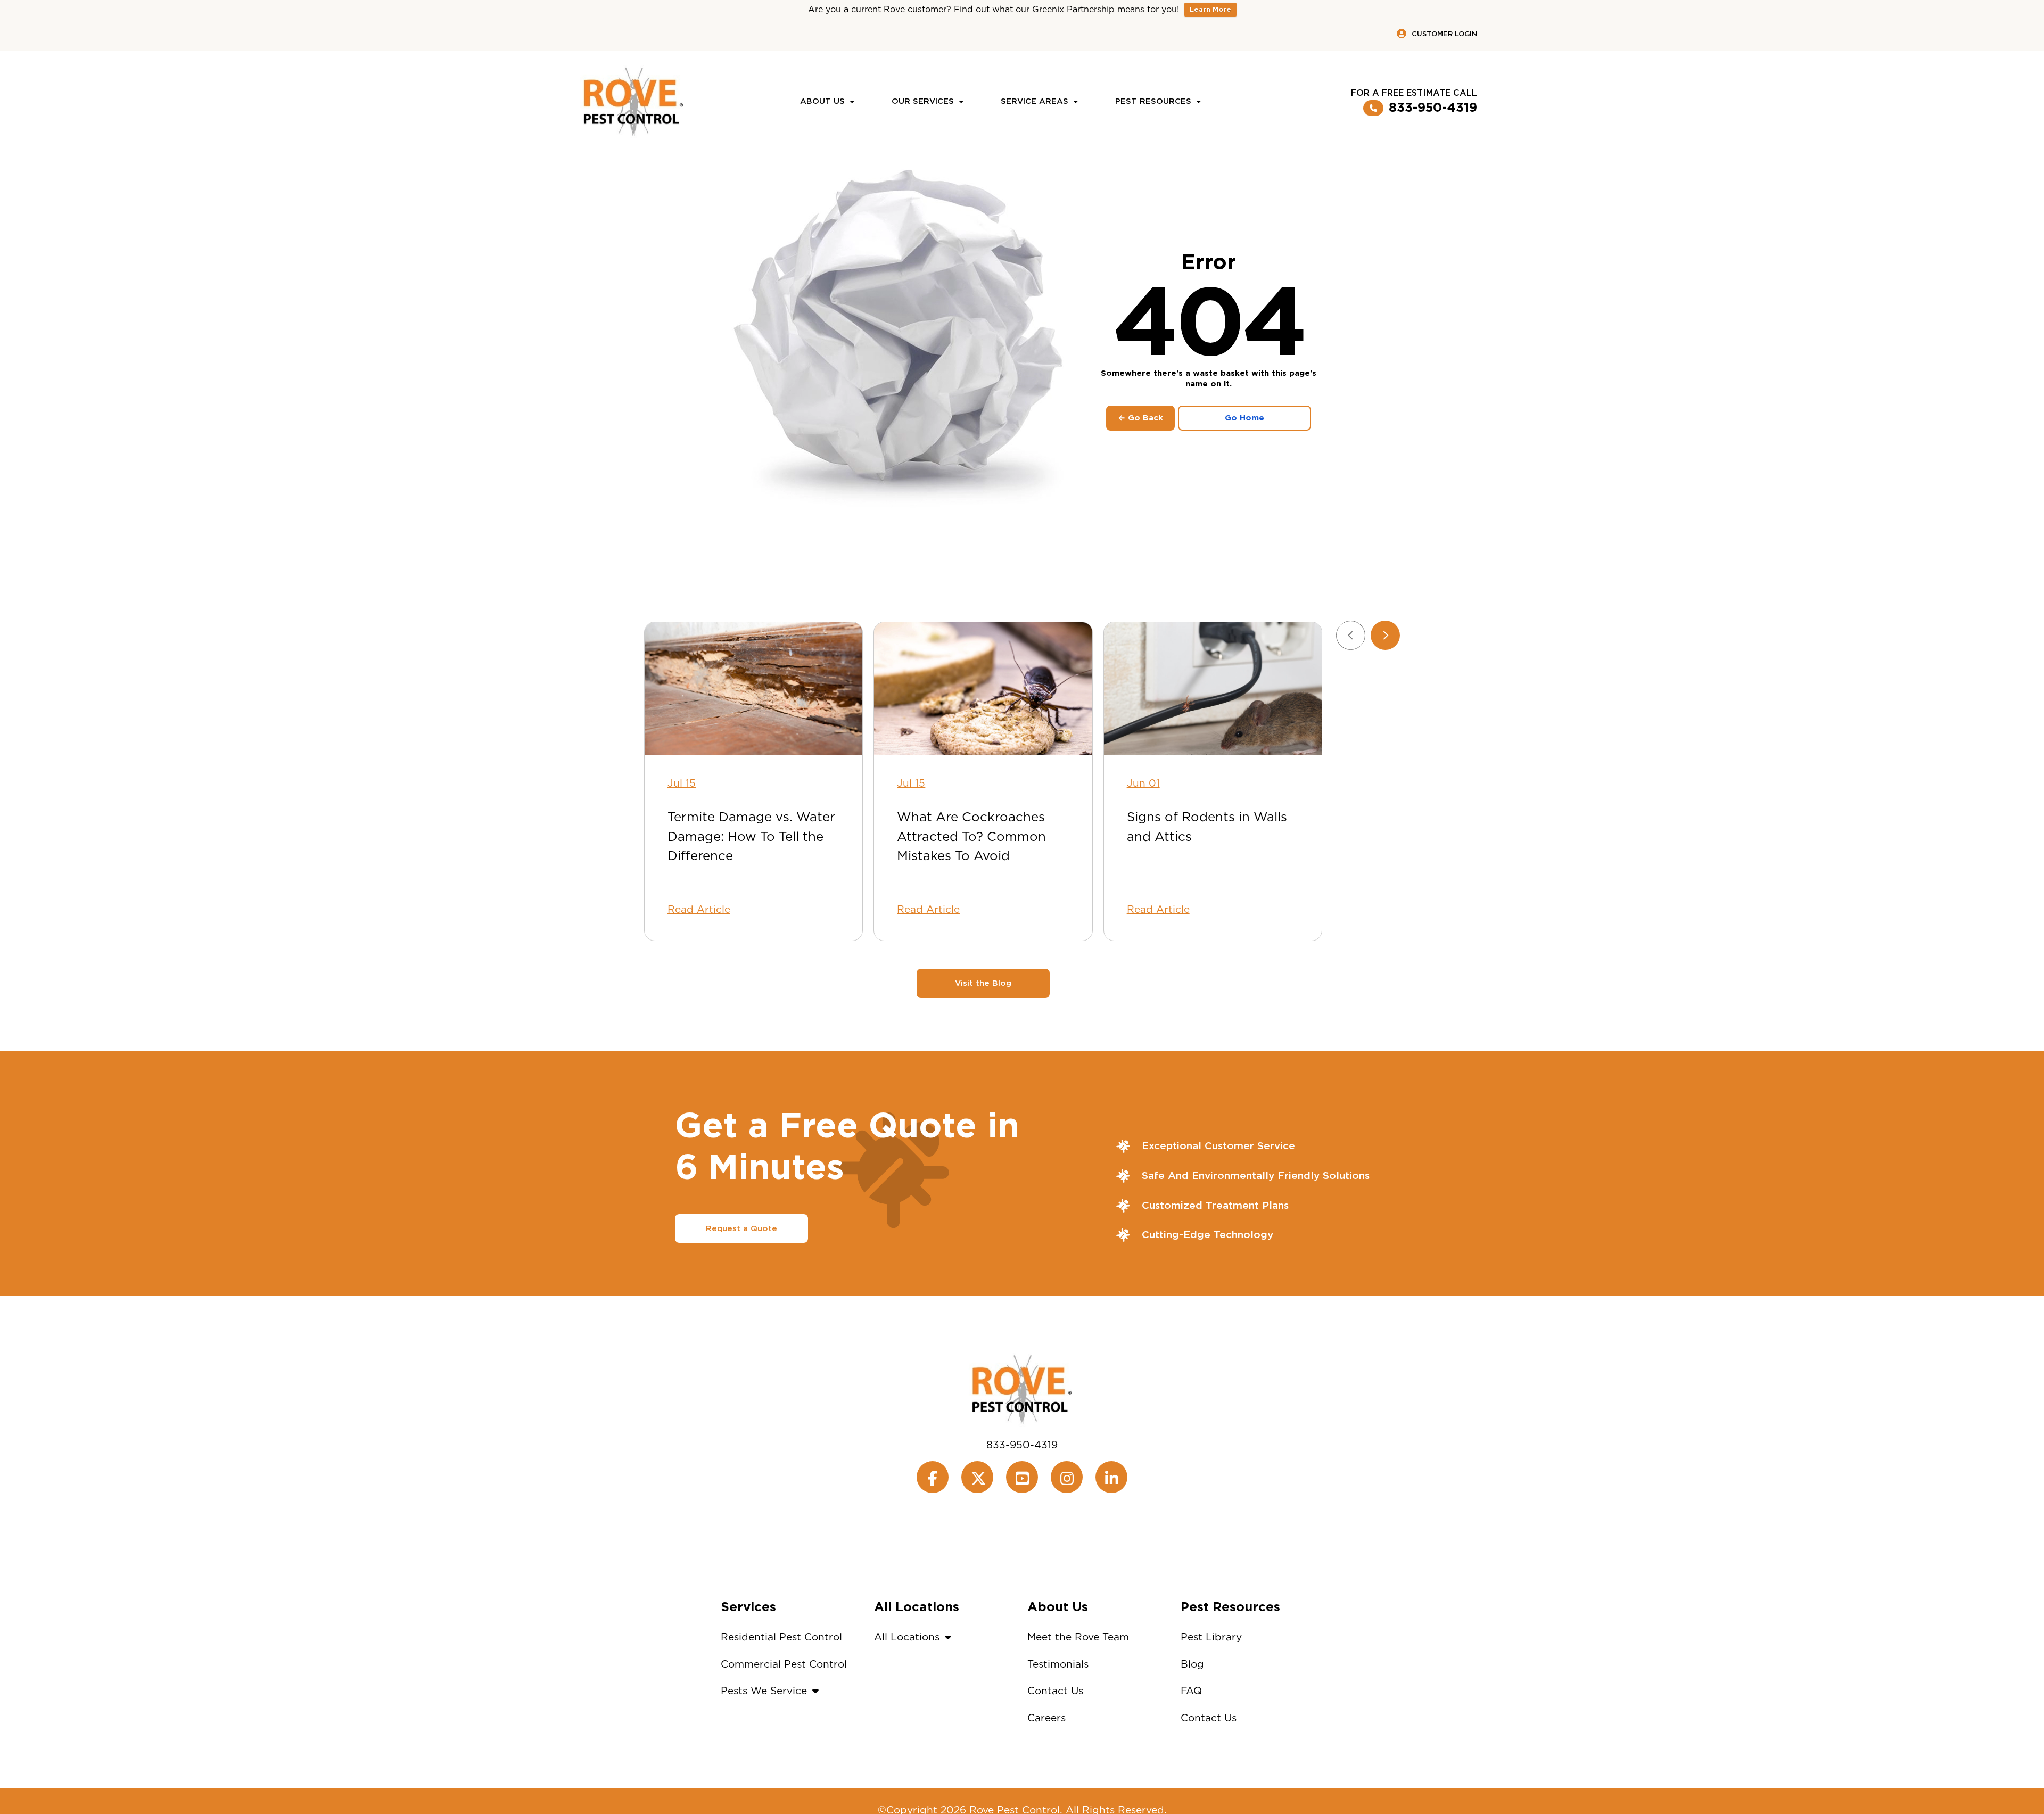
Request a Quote (741, 1228)
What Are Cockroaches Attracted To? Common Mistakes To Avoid (971, 836)
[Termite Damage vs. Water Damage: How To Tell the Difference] (753, 689)
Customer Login (1444, 34)
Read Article (699, 909)
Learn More (1210, 9)
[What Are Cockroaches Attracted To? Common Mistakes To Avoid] (983, 689)
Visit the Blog (983, 983)
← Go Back (1140, 418)
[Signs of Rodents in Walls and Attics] (1213, 689)
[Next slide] (1385, 635)
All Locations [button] (907, 1637)
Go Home (1244, 418)
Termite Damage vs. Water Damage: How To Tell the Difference (751, 836)
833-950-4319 (1433, 108)
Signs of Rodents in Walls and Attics (1207, 826)
